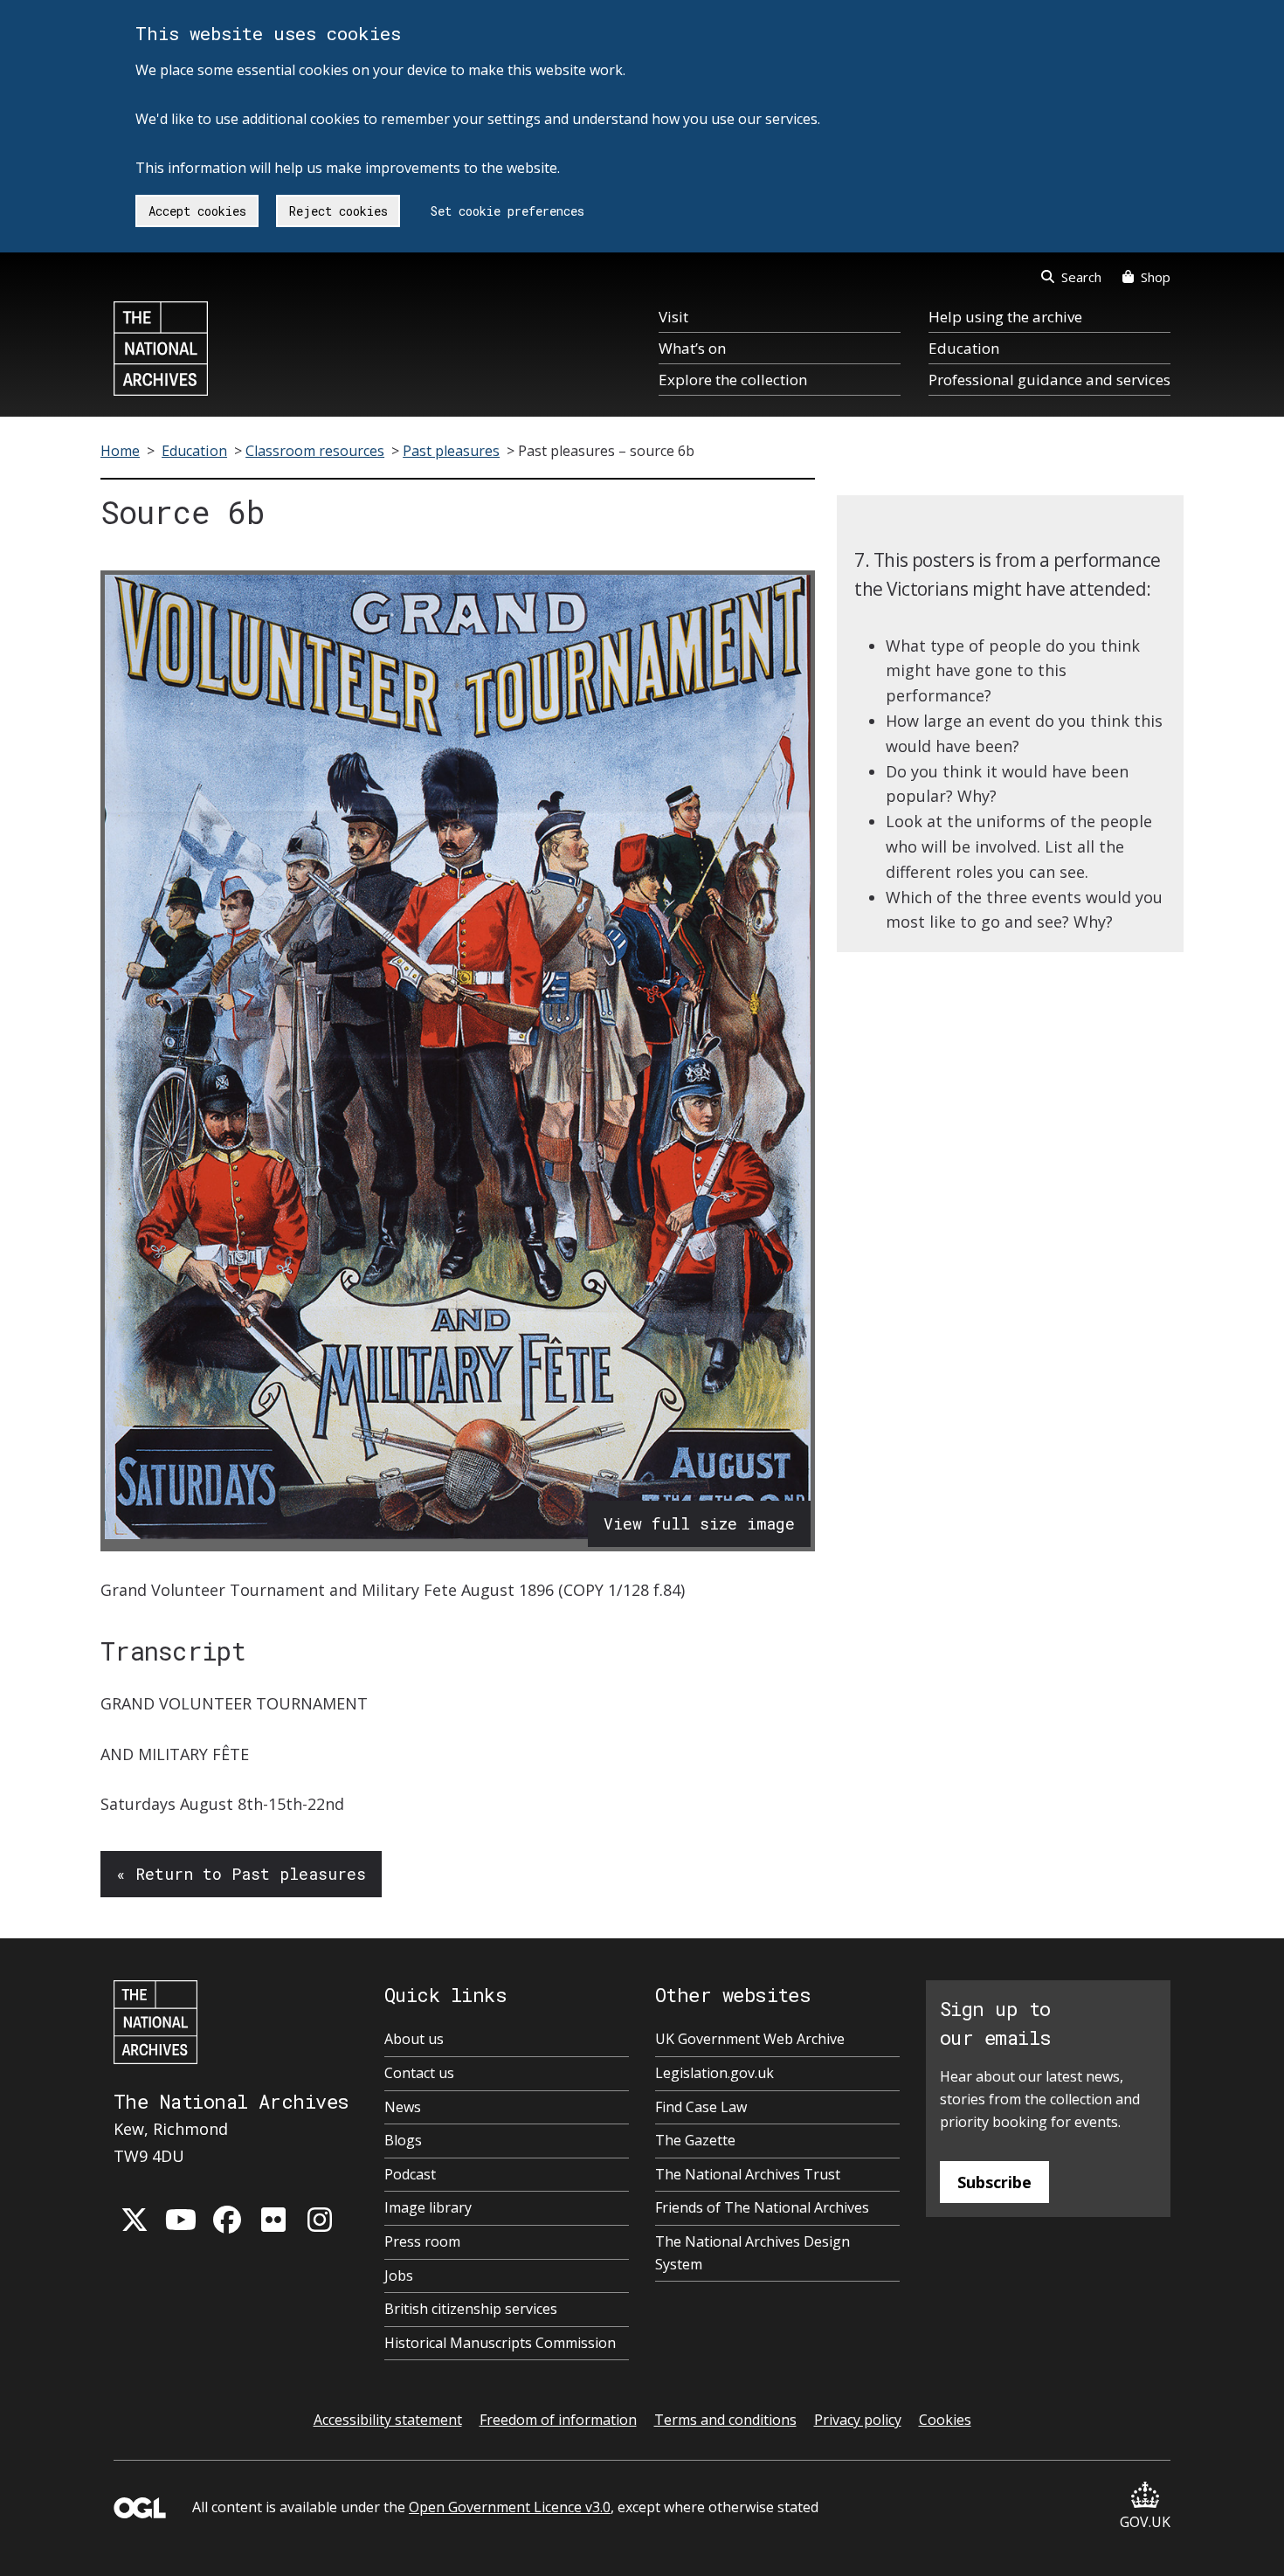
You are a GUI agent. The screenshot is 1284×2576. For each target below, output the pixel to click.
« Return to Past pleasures (241, 1874)
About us (414, 2039)
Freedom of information (558, 2420)
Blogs (403, 2140)
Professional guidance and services (1049, 380)
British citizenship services (471, 2309)
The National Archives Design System (752, 2253)
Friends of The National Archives (762, 2207)
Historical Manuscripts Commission (500, 2343)
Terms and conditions (725, 2420)
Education (964, 348)
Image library (428, 2207)
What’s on (692, 348)
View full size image (699, 1523)
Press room (422, 2241)
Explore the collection (733, 380)
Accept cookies (197, 211)
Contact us (419, 2073)
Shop (1156, 277)
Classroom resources (315, 451)
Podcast (410, 2174)
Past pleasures (451, 451)
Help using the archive (1005, 317)
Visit (673, 317)
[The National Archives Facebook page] (227, 2220)
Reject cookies (338, 211)
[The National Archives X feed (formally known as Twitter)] (135, 2220)
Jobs (399, 2276)
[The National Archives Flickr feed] (273, 2220)
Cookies (945, 2420)
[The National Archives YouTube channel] (181, 2220)
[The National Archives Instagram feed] (320, 2220)
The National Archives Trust (748, 2174)
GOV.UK (1145, 2522)
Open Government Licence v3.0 (510, 2507)
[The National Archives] (161, 349)
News (403, 2107)
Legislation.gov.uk (714, 2073)
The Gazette (695, 2140)
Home (120, 451)
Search (1081, 277)
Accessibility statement (388, 2420)
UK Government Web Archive (750, 2039)
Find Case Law (701, 2107)
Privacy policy (858, 2420)
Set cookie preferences (507, 211)
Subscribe (994, 2182)
